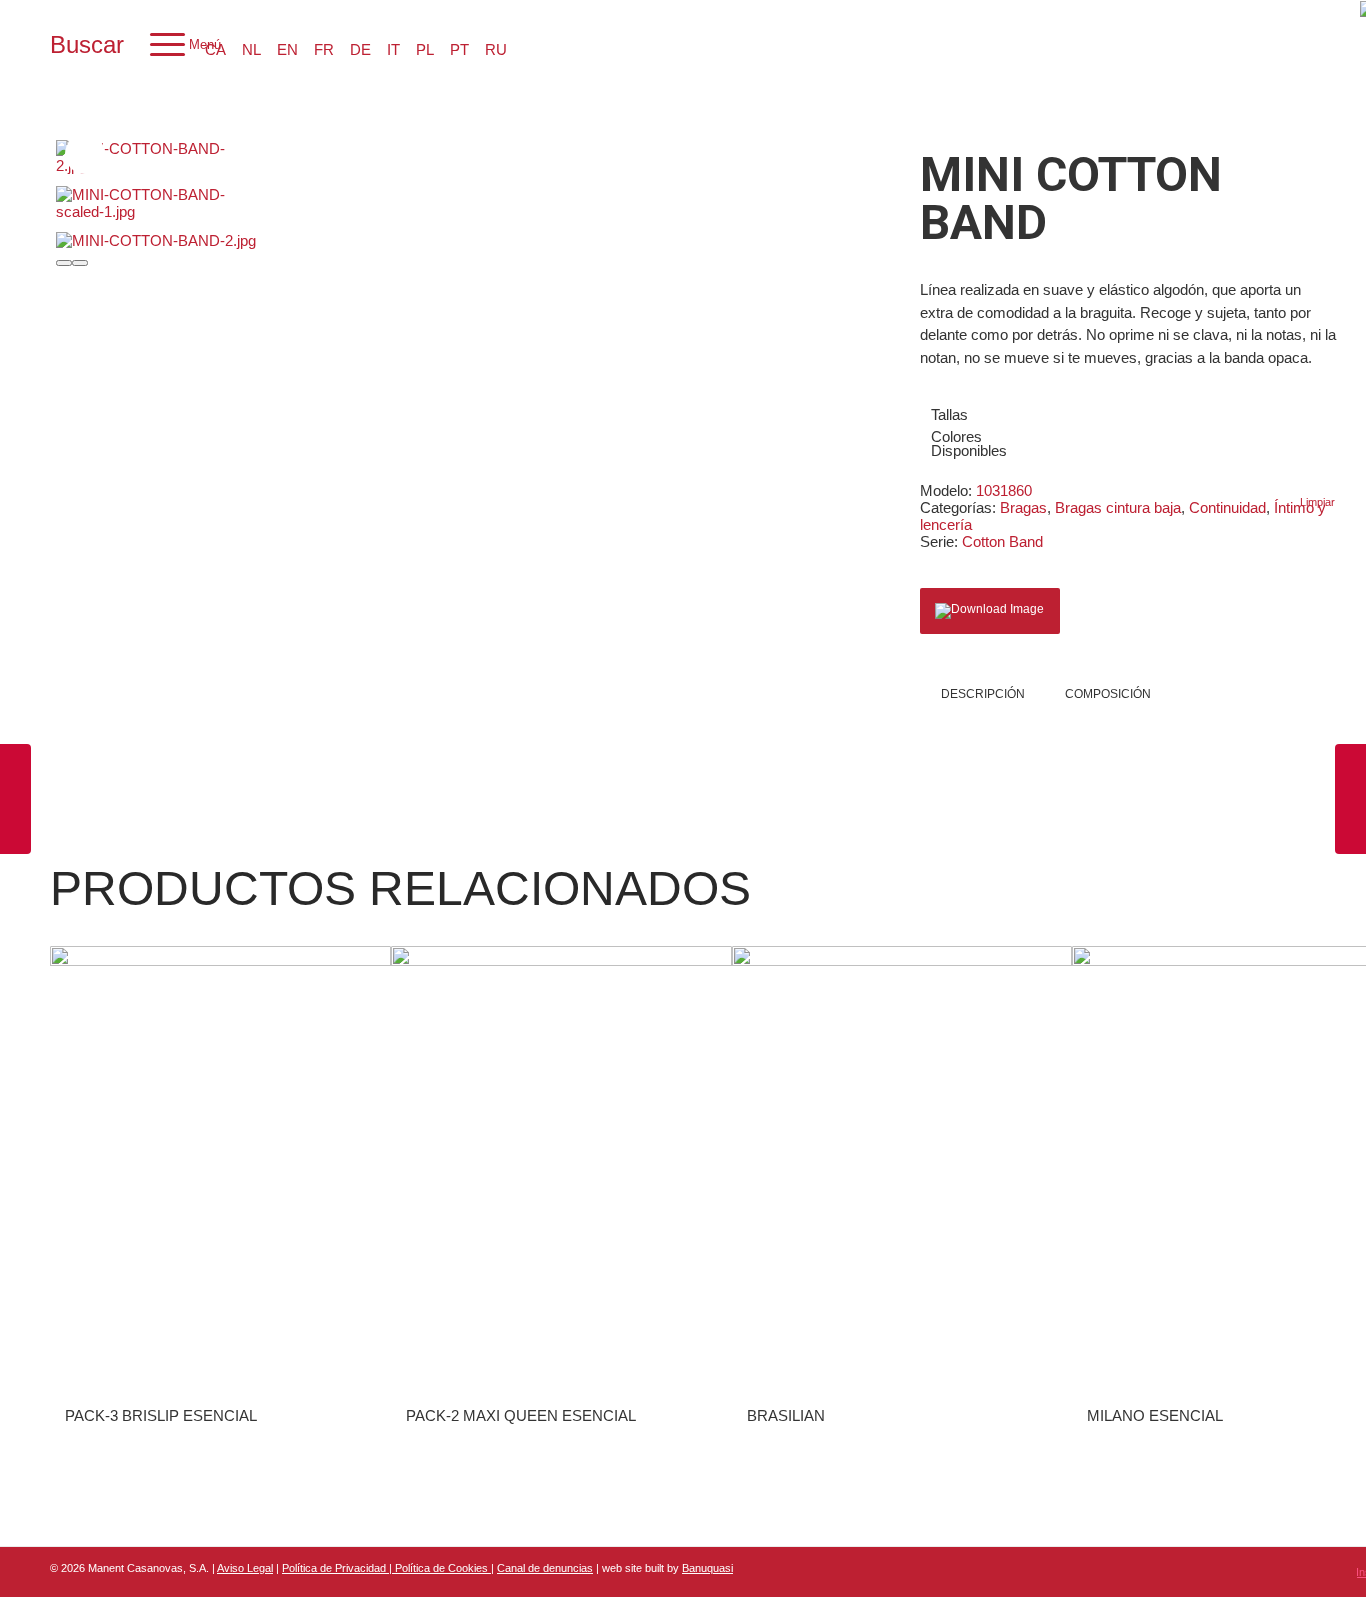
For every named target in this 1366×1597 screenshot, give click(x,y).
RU (496, 49)
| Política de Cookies (440, 1568)
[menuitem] (87, 45)
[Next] (80, 263)
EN (287, 49)
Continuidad (1227, 507)
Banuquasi (707, 1568)
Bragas (1023, 507)
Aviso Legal (245, 1568)
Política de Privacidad (335, 1568)
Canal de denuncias (545, 1568)
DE (360, 49)
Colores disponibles (969, 443)
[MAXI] (15, 799)
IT (393, 49)
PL (425, 49)
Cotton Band (1002, 541)
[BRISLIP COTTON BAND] (1350, 799)
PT (459, 49)
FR (324, 49)
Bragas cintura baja (1118, 507)
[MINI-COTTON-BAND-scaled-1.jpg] (150, 203)
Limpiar (1317, 502)
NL (251, 49)
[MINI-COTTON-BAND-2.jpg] (150, 157)
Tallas (949, 414)
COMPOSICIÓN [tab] (1108, 694)
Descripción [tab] (983, 694)
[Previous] (64, 263)
